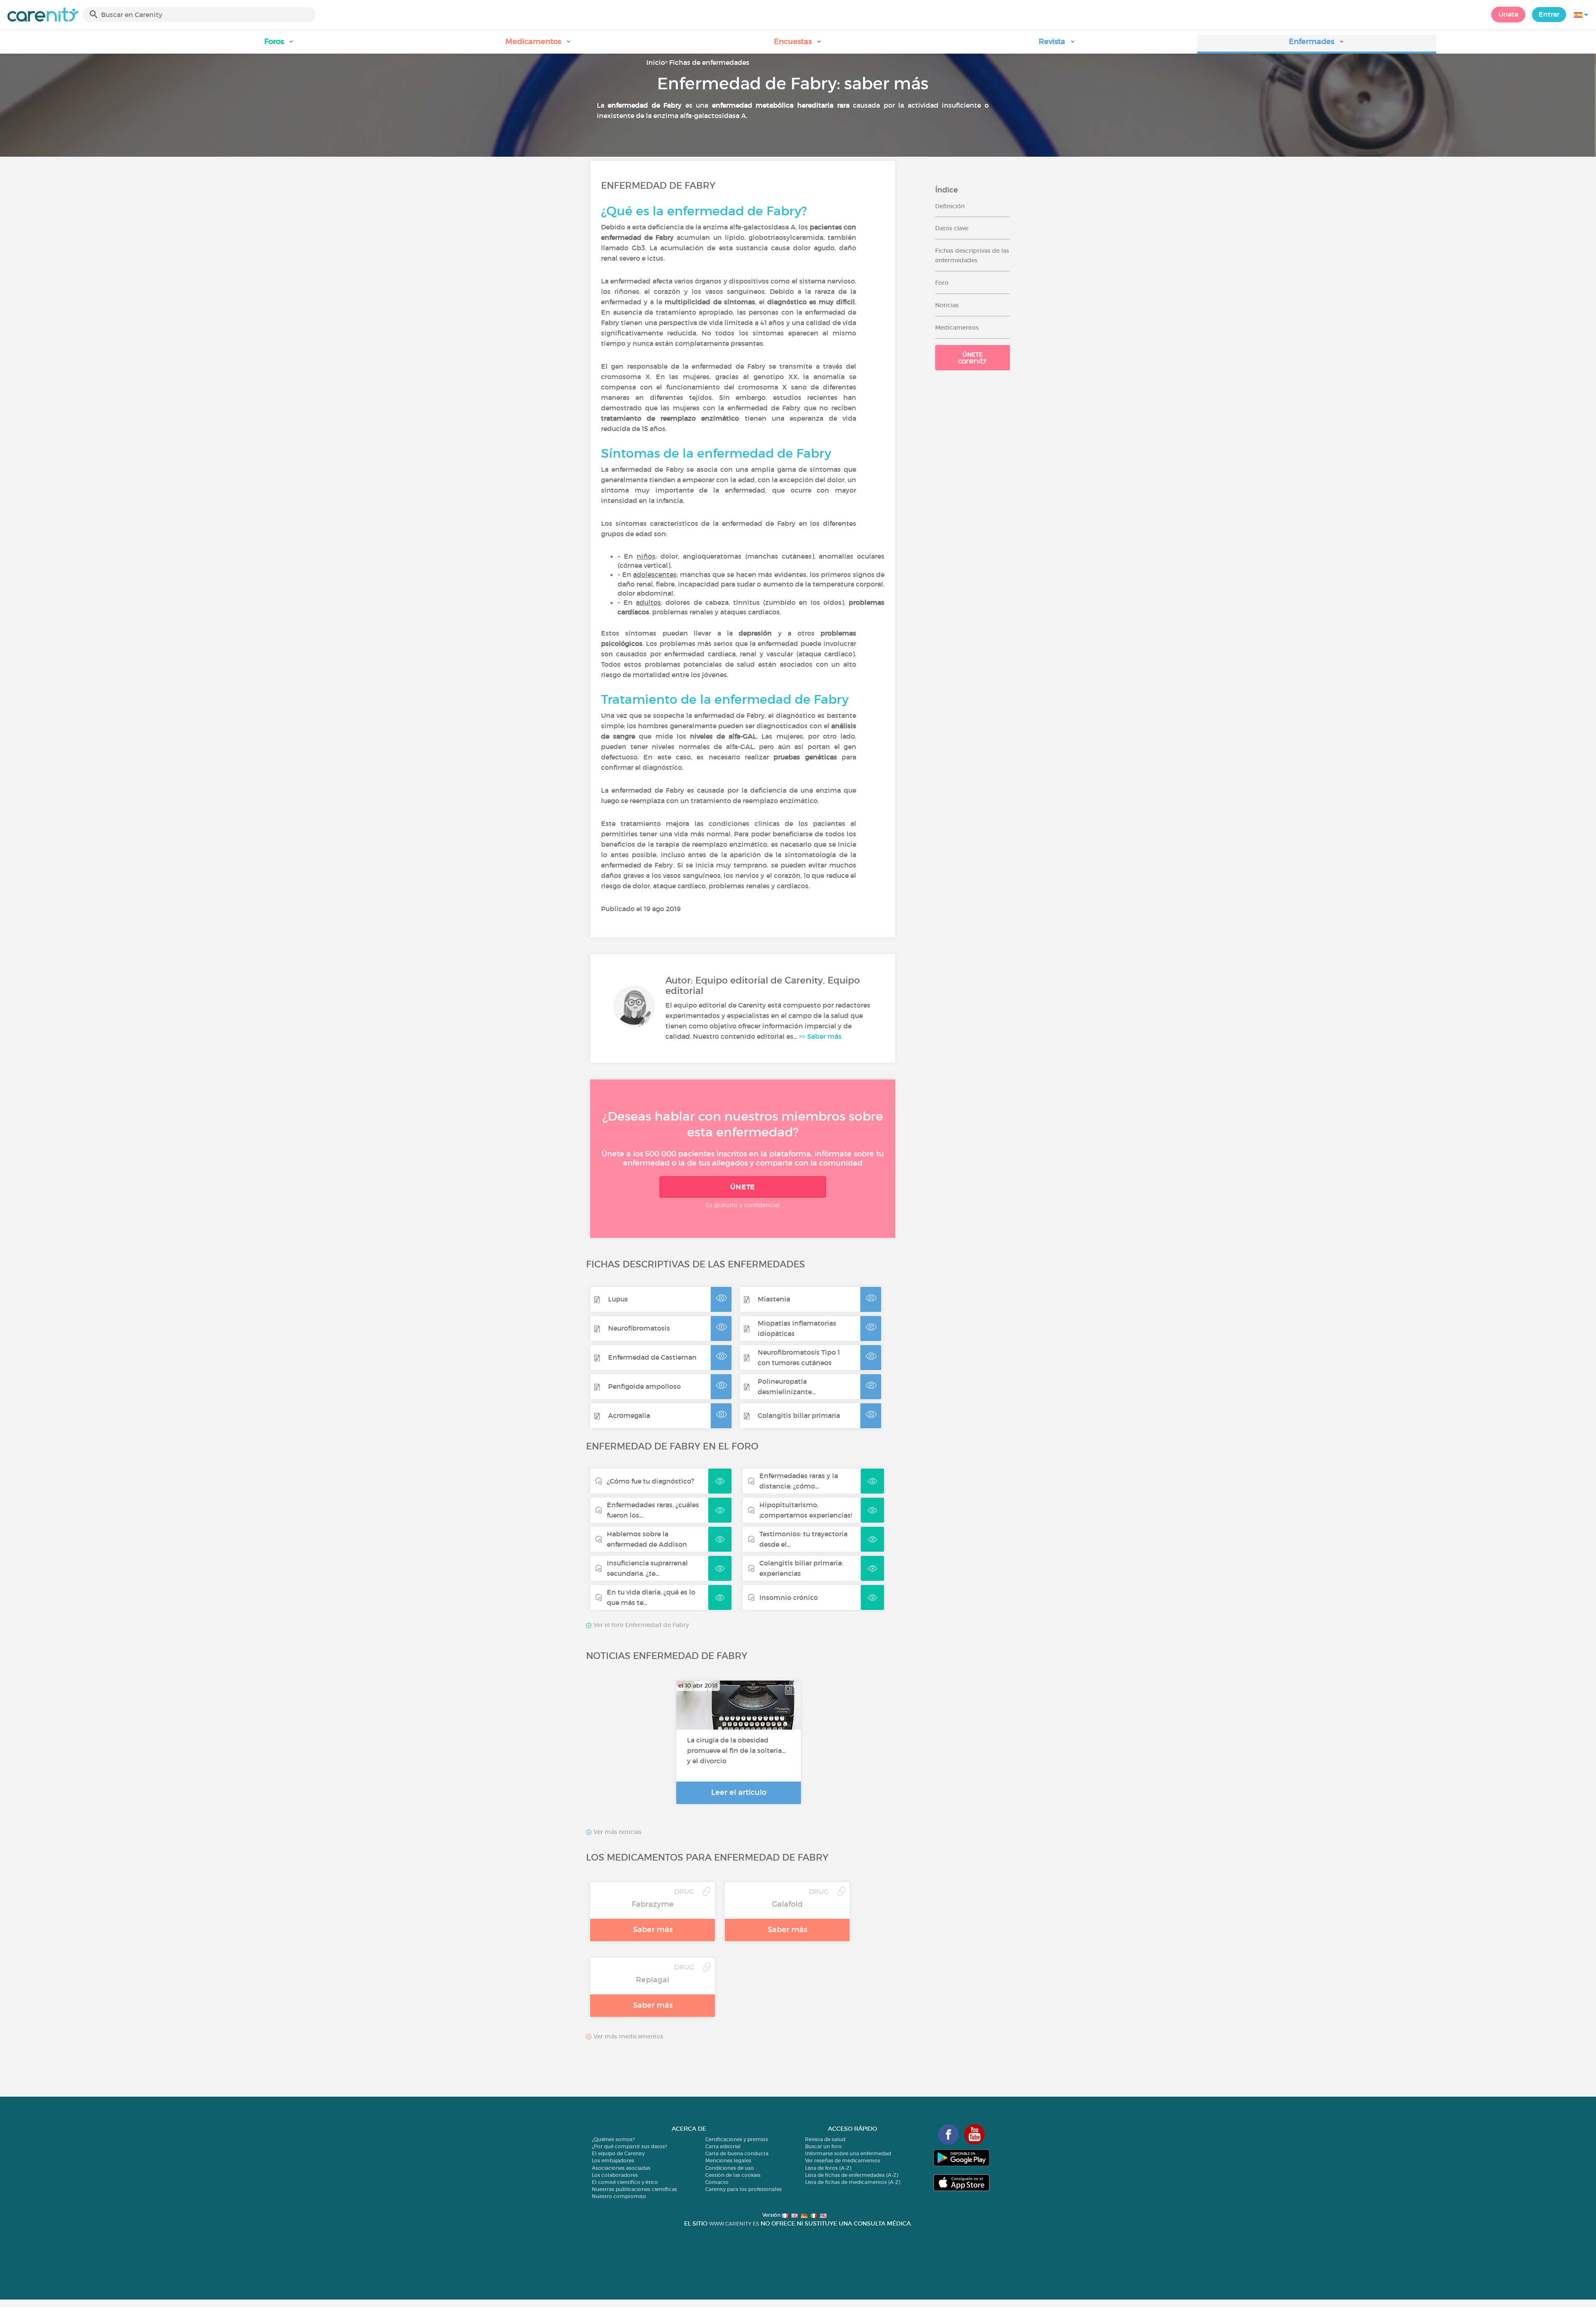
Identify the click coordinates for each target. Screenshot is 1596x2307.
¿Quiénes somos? (613, 2139)
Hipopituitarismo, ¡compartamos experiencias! (806, 1510)
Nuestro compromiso (619, 2196)
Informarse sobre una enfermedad (848, 2153)
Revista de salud (825, 2139)
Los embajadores (613, 2160)
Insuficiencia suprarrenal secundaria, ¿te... (647, 1568)
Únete (1508, 14)
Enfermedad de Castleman (652, 1357)
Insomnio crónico (789, 1597)
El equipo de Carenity (618, 2153)
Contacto (717, 2182)
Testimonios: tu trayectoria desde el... (803, 1539)
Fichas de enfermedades (709, 62)
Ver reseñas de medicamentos (843, 2160)
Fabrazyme (653, 1904)
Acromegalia (629, 1415)
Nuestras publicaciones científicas (634, 2189)
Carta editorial (723, 2146)
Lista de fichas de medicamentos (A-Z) (853, 2182)
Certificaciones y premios (737, 2139)
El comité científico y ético (625, 2182)
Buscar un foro (823, 2146)
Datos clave (952, 228)
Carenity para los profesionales (744, 2189)
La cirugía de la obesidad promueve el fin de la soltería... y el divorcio (736, 1750)
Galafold (787, 1904)
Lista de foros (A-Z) (828, 2168)
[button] (279, 44)
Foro (942, 283)
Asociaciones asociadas (621, 2168)
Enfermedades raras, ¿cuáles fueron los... (653, 1510)
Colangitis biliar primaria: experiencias (801, 1568)
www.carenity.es (734, 2224)
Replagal (653, 1980)
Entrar (1549, 14)
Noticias (947, 305)
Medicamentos (957, 328)
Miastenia (774, 1299)
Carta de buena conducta (737, 2153)
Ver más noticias (617, 1832)
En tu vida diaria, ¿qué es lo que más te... (651, 1597)
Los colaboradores (615, 2175)
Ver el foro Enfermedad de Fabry (640, 1625)
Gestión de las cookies (733, 2175)
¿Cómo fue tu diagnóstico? (650, 1481)
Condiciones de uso (730, 2168)
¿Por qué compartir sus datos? (629, 2146)
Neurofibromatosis (639, 1328)
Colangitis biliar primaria (799, 1415)
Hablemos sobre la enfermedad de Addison (647, 1539)
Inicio (656, 62)
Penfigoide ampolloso (644, 1386)
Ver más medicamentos (628, 2037)
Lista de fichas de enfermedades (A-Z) (852, 2175)
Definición (950, 206)
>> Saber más (820, 1036)
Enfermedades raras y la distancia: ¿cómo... (799, 1481)
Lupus (618, 1299)
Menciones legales (728, 2160)
